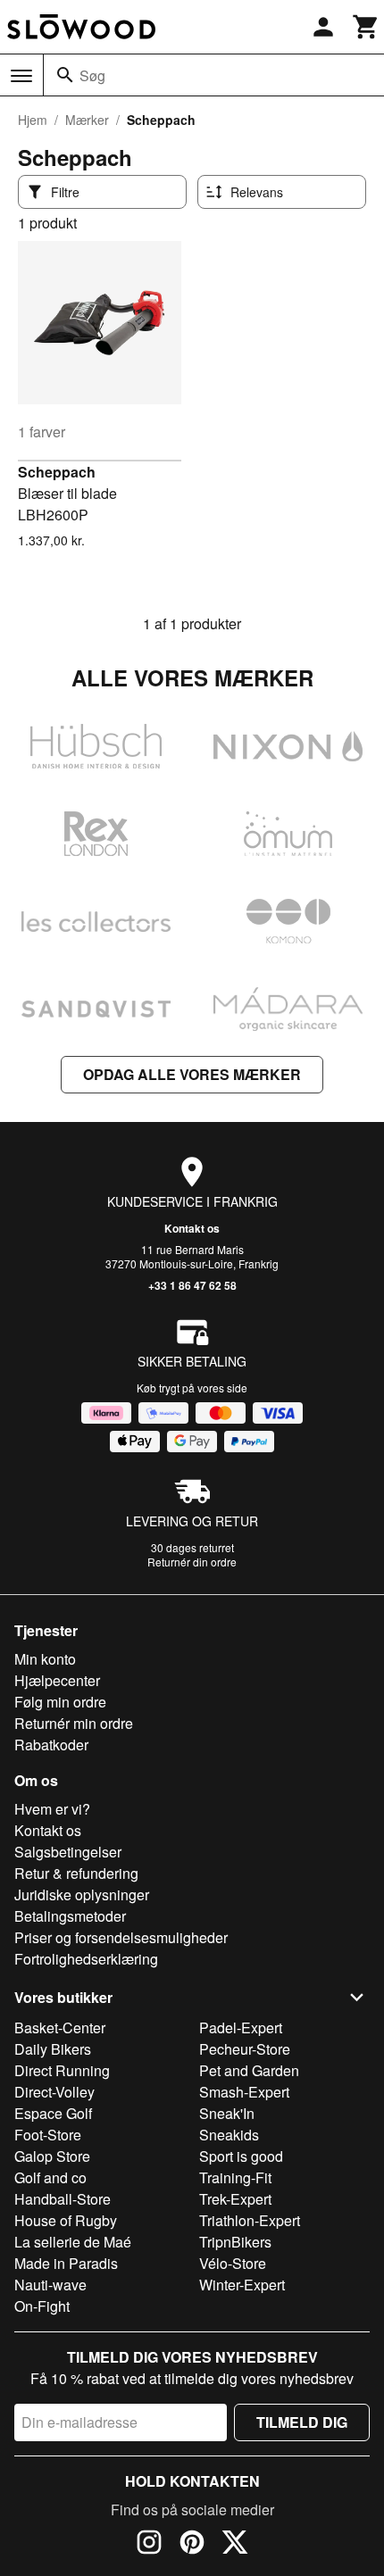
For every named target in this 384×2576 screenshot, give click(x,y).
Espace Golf (53, 2113)
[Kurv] (366, 27)
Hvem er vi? (52, 1809)
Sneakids (229, 2135)
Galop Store (52, 2156)
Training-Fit (235, 2177)
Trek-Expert (235, 2199)
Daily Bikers (53, 2049)
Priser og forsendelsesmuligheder (121, 1937)
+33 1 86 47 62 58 (192, 1285)
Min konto (45, 1659)
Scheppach (57, 472)
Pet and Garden (249, 2070)
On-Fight (42, 2306)
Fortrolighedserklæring (86, 1959)
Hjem (33, 120)
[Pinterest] (192, 2545)
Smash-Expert (244, 2092)
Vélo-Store (233, 2263)
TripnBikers (235, 2242)
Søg (92, 75)
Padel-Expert (241, 2028)
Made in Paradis (66, 2263)
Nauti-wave (50, 2285)
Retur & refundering (76, 1873)
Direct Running (62, 2070)
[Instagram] (149, 2545)
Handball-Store (63, 2199)
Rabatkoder (51, 1745)
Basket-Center (60, 2028)
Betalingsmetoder (70, 1916)
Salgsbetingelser (68, 1852)
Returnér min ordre (74, 1723)
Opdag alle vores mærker (192, 1074)
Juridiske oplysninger (82, 1895)
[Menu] (21, 76)
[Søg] (65, 75)
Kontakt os (192, 1228)
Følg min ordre (60, 1702)
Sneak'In (227, 2113)
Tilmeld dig (302, 2422)
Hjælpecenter (57, 1680)
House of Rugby (66, 2220)
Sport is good (241, 2156)
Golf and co (50, 2177)
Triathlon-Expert (250, 2220)
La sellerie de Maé (73, 2242)
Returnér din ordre (192, 1562)
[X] (235, 2545)
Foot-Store (48, 2135)
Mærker (87, 120)
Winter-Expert (242, 2285)
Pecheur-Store (245, 2049)
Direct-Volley (54, 2092)
